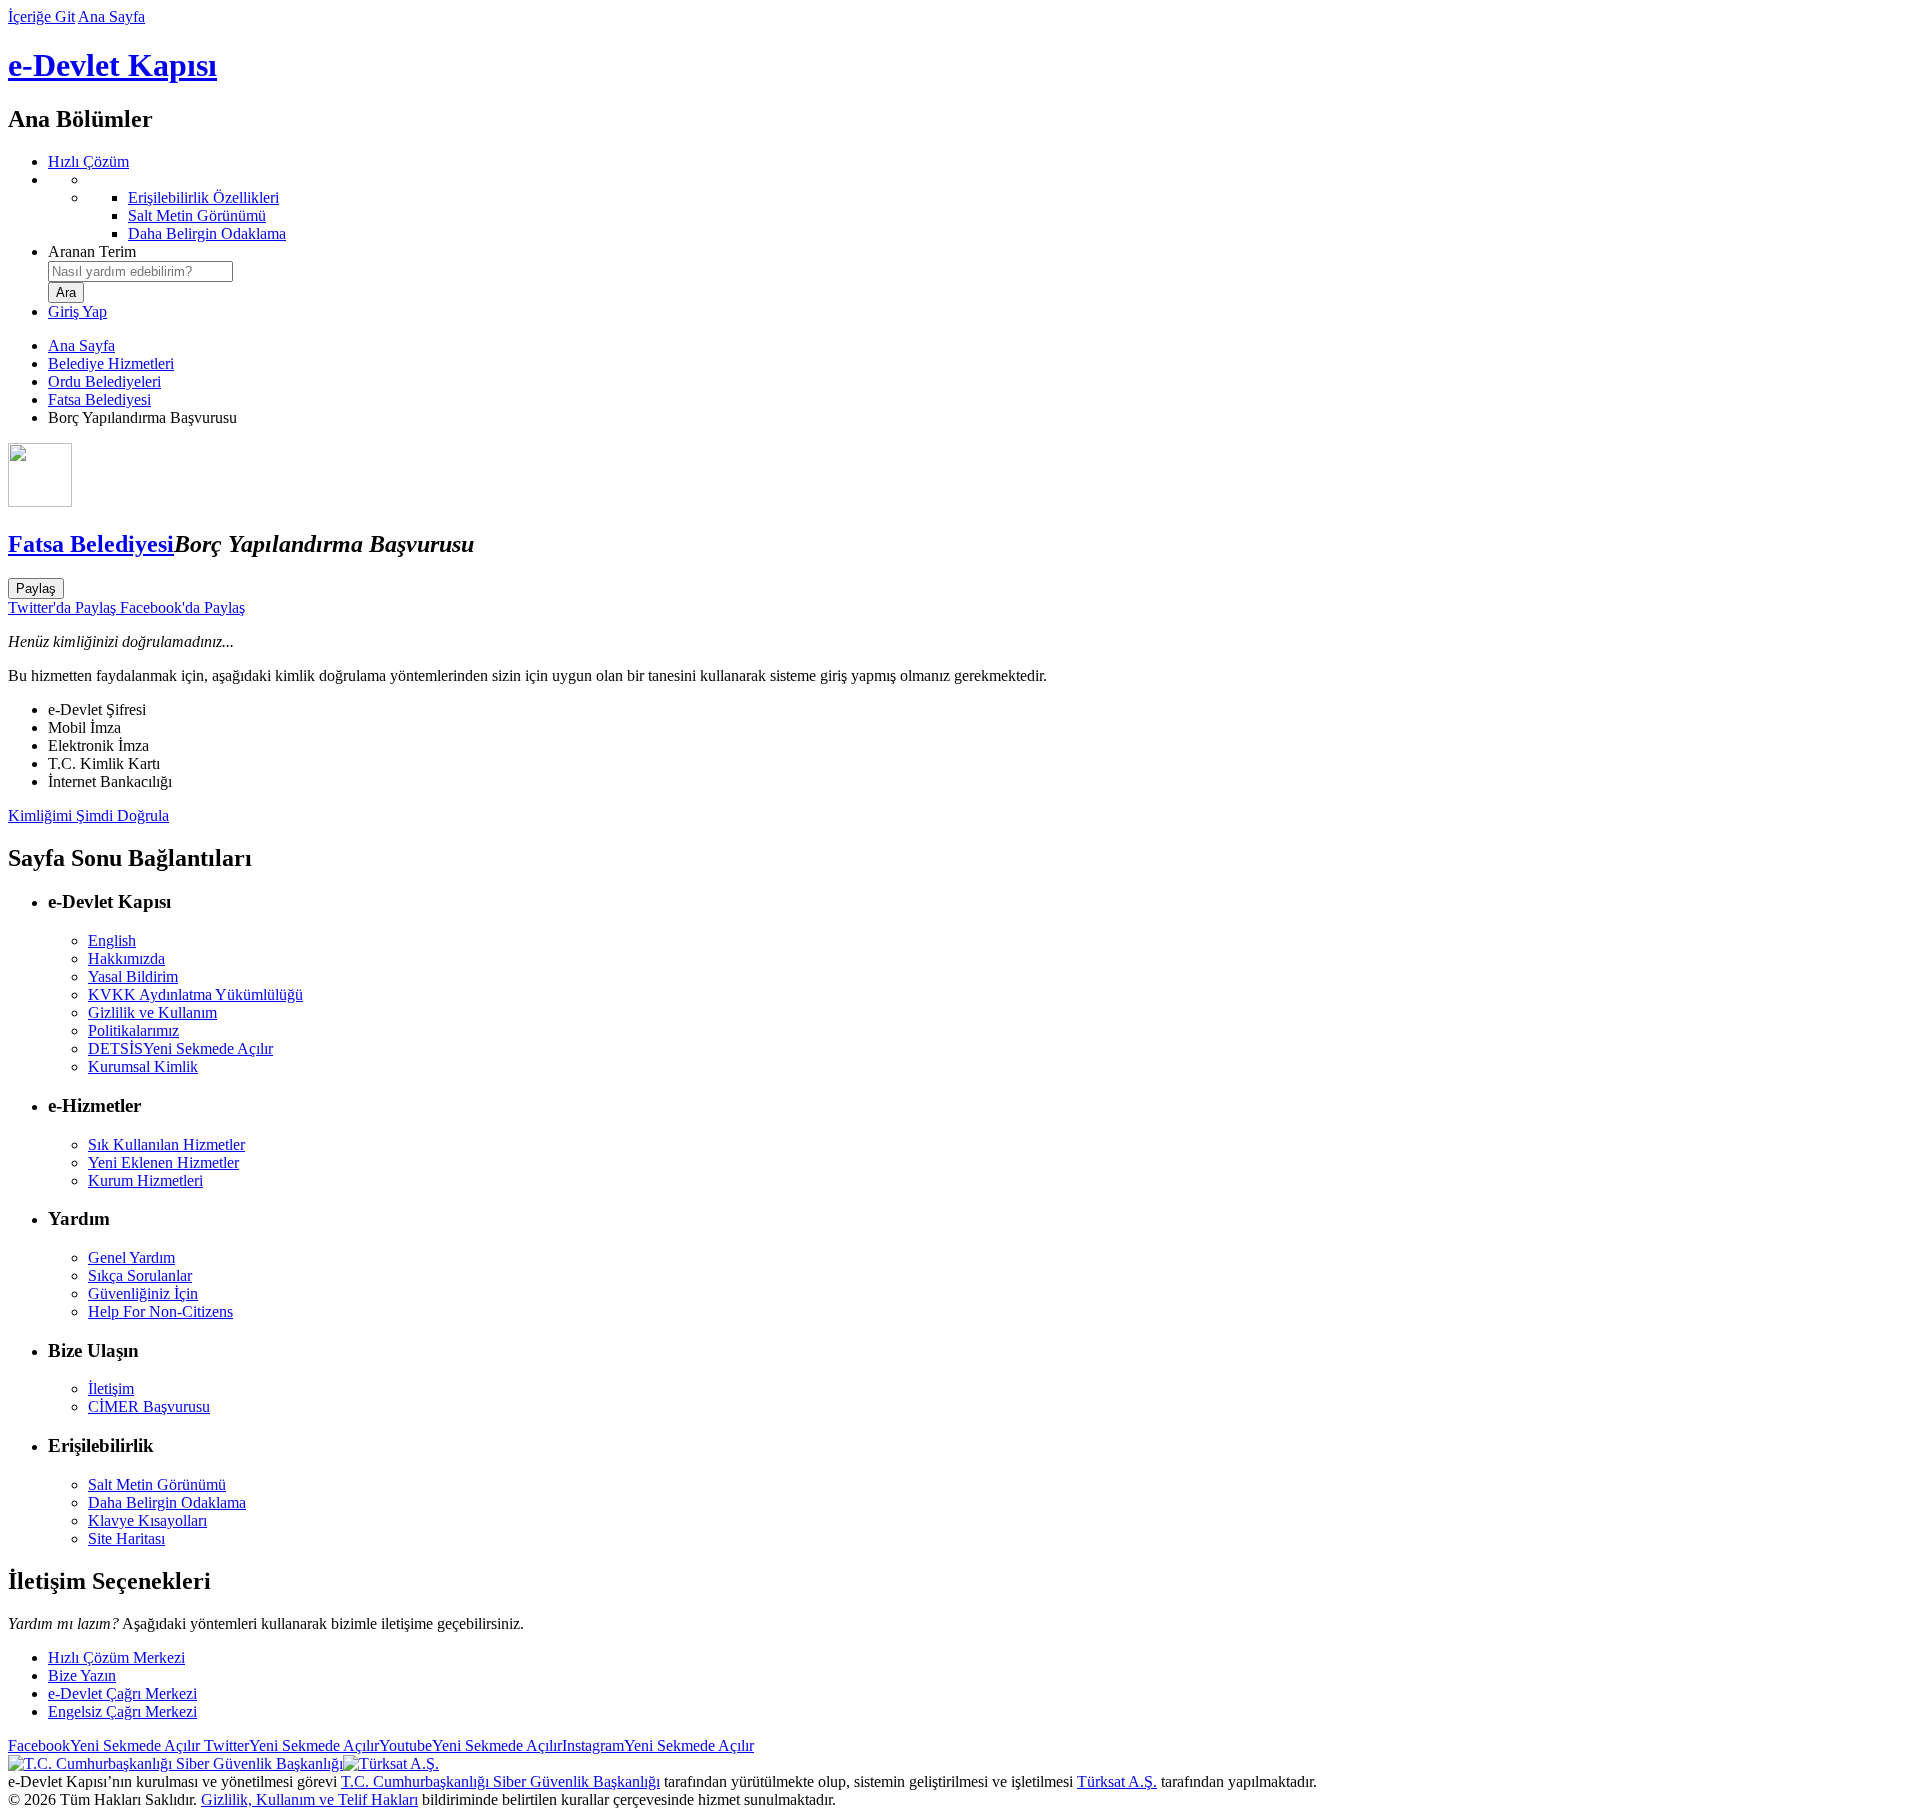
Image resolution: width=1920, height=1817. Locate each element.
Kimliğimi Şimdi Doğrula (88, 815)
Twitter (289, 1745)
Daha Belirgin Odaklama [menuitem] (207, 233)
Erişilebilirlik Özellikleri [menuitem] (203, 197)
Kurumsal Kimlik (143, 1066)
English (112, 940)
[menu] (980, 207)
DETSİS (180, 1048)
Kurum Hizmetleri (145, 1180)
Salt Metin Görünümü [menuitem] (197, 215)
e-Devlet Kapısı (112, 65)
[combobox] (140, 271)
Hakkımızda (126, 958)
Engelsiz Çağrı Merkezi (122, 1711)
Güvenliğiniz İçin (143, 1293)
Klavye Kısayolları (147, 1520)
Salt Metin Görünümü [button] (157, 1484)
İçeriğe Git (41, 16)
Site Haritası (126, 1538)
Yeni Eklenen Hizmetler (163, 1162)
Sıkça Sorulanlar (140, 1275)
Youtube (470, 1745)
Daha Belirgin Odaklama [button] (167, 1502)
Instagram (658, 1745)
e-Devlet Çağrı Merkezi (122, 1693)
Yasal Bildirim (133, 976)
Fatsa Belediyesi (99, 399)
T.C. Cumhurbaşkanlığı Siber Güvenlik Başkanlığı (500, 1781)
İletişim (111, 1388)
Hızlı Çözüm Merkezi (116, 1657)
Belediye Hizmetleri (111, 363)
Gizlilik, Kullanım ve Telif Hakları (309, 1799)
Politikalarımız (133, 1030)
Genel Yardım (131, 1257)
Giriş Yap (77, 311)
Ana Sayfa (111, 16)
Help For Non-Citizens (160, 1311)
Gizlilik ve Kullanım (152, 1012)
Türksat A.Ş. (1117, 1781)
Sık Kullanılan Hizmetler (166, 1144)
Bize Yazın (82, 1675)
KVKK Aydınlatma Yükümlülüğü (195, 994)
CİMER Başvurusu (149, 1406)
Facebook (104, 1745)
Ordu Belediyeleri (104, 381)
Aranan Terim (92, 251)
